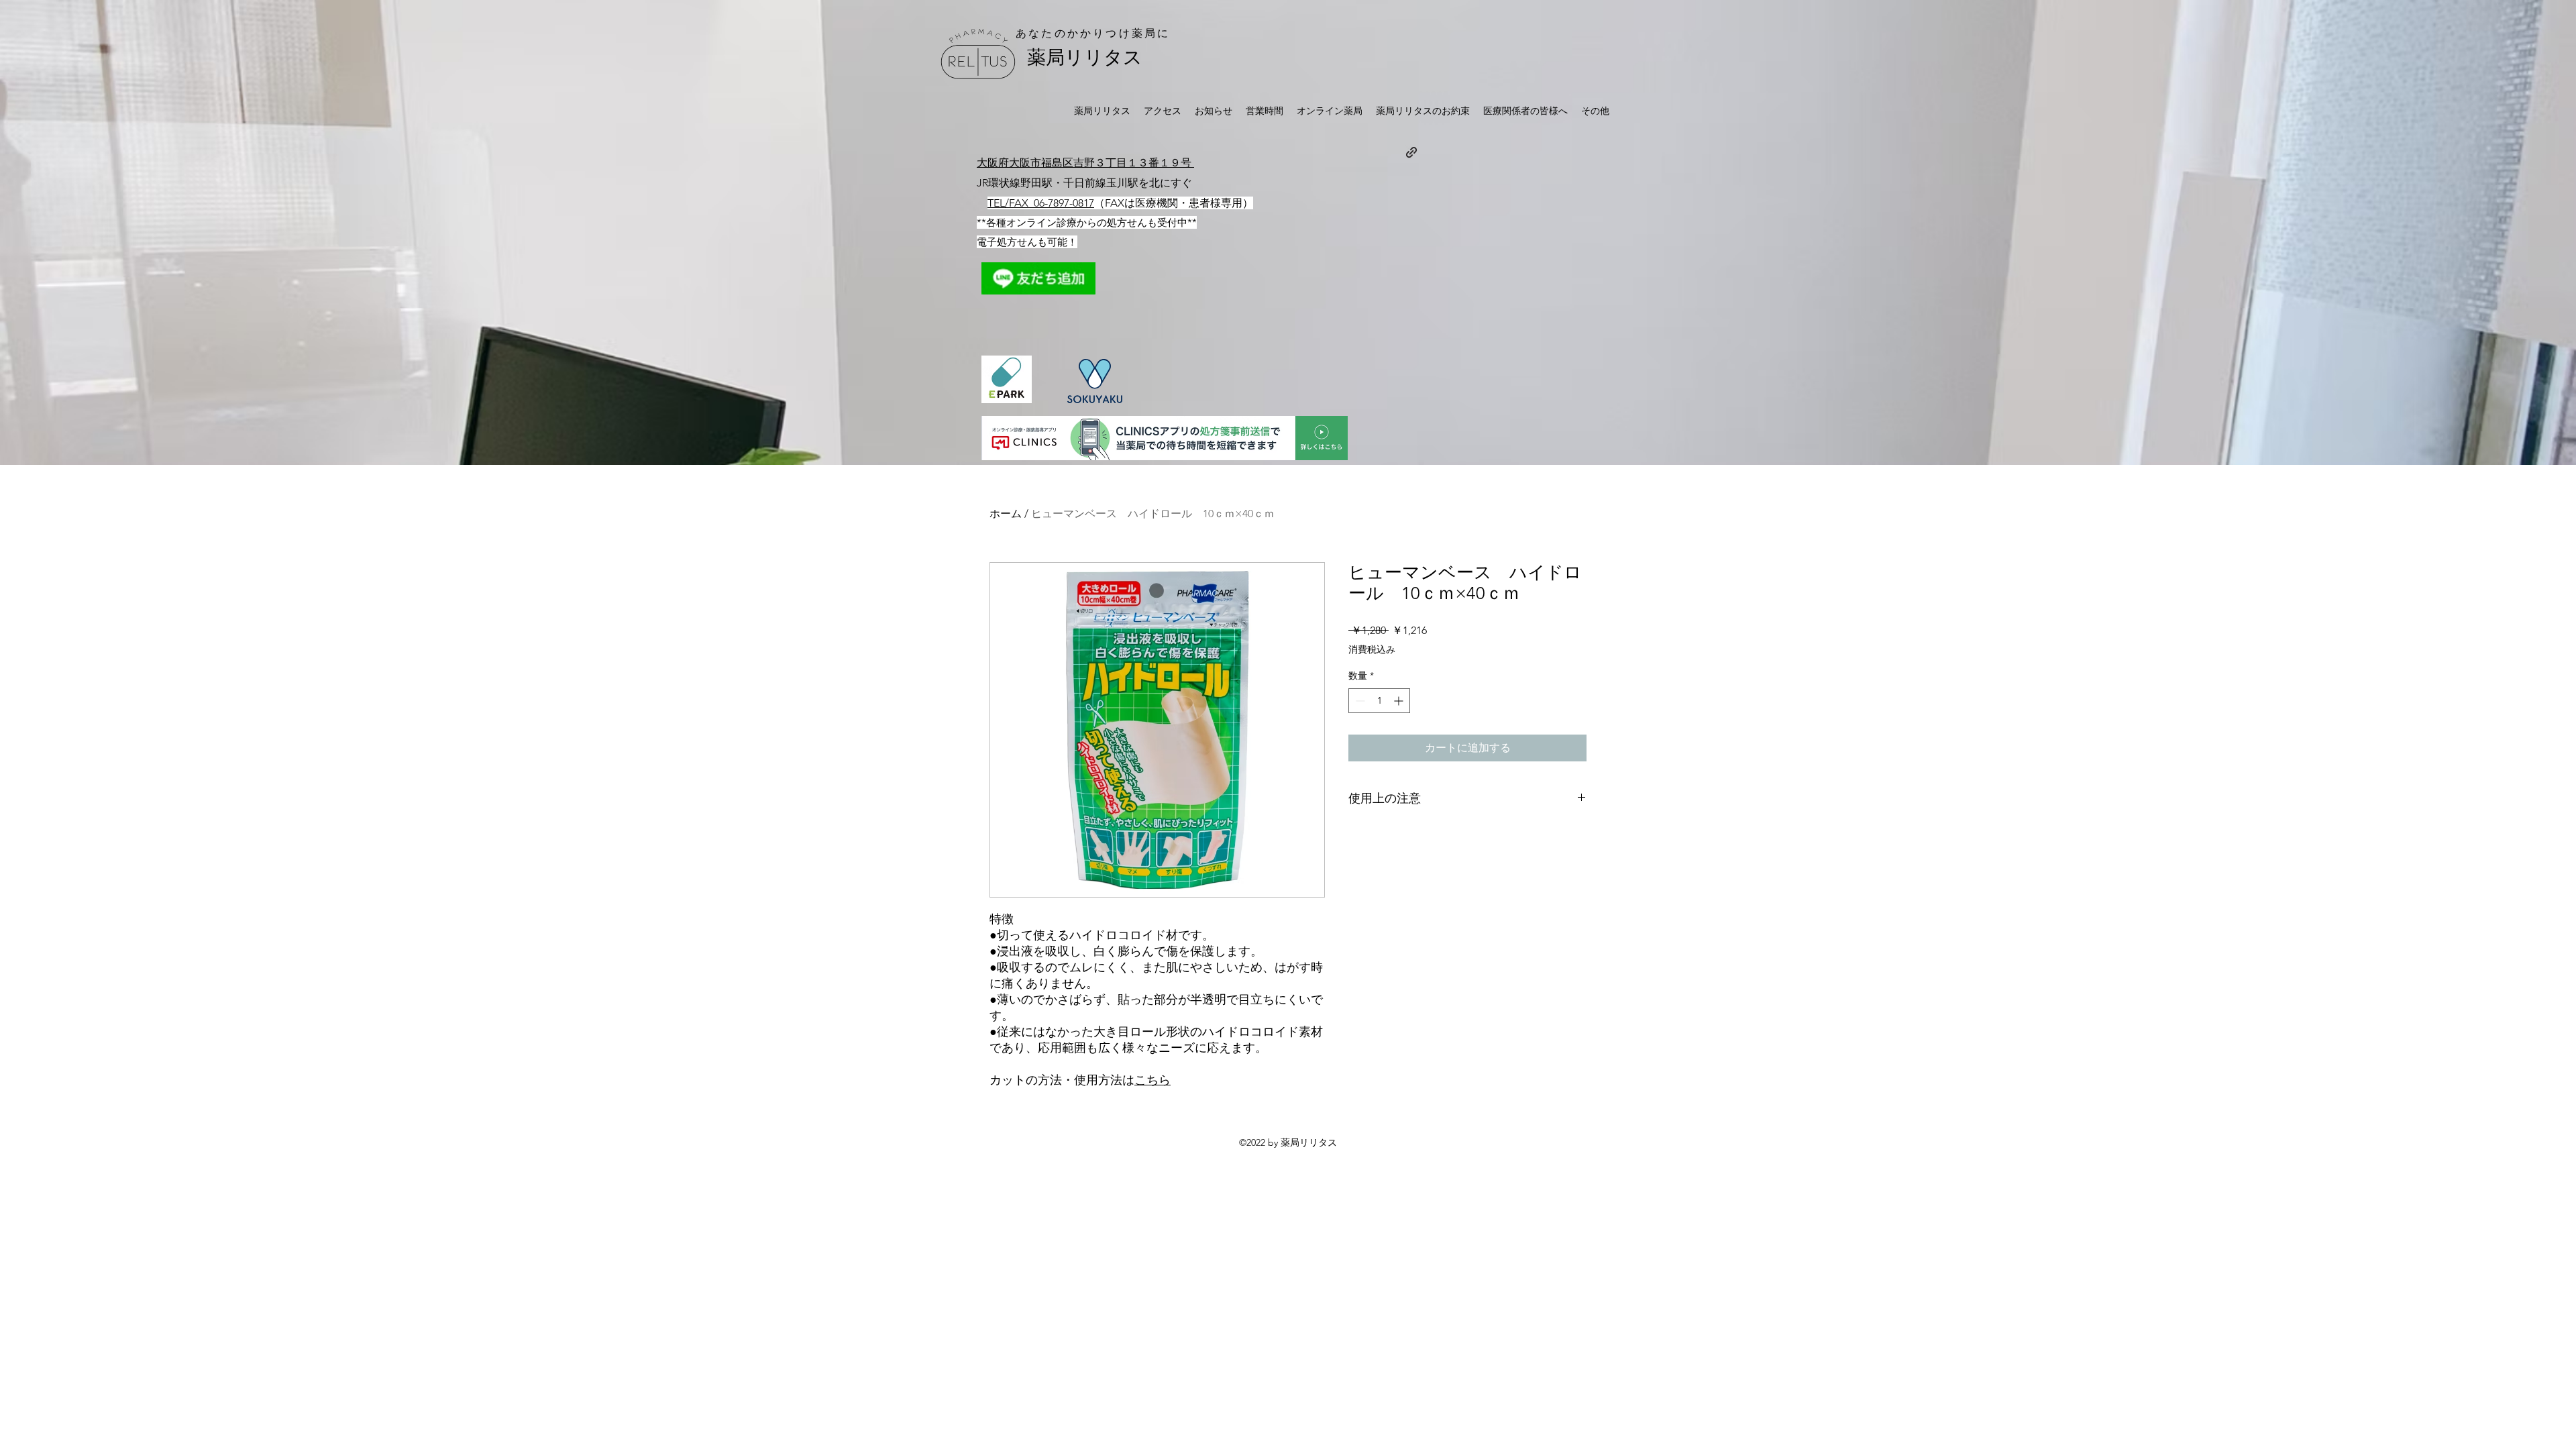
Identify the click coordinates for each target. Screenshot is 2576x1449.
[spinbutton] (1379, 701)
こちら (1152, 1080)
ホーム (1006, 514)
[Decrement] (1359, 701)
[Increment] (1400, 701)
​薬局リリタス (1085, 57)
